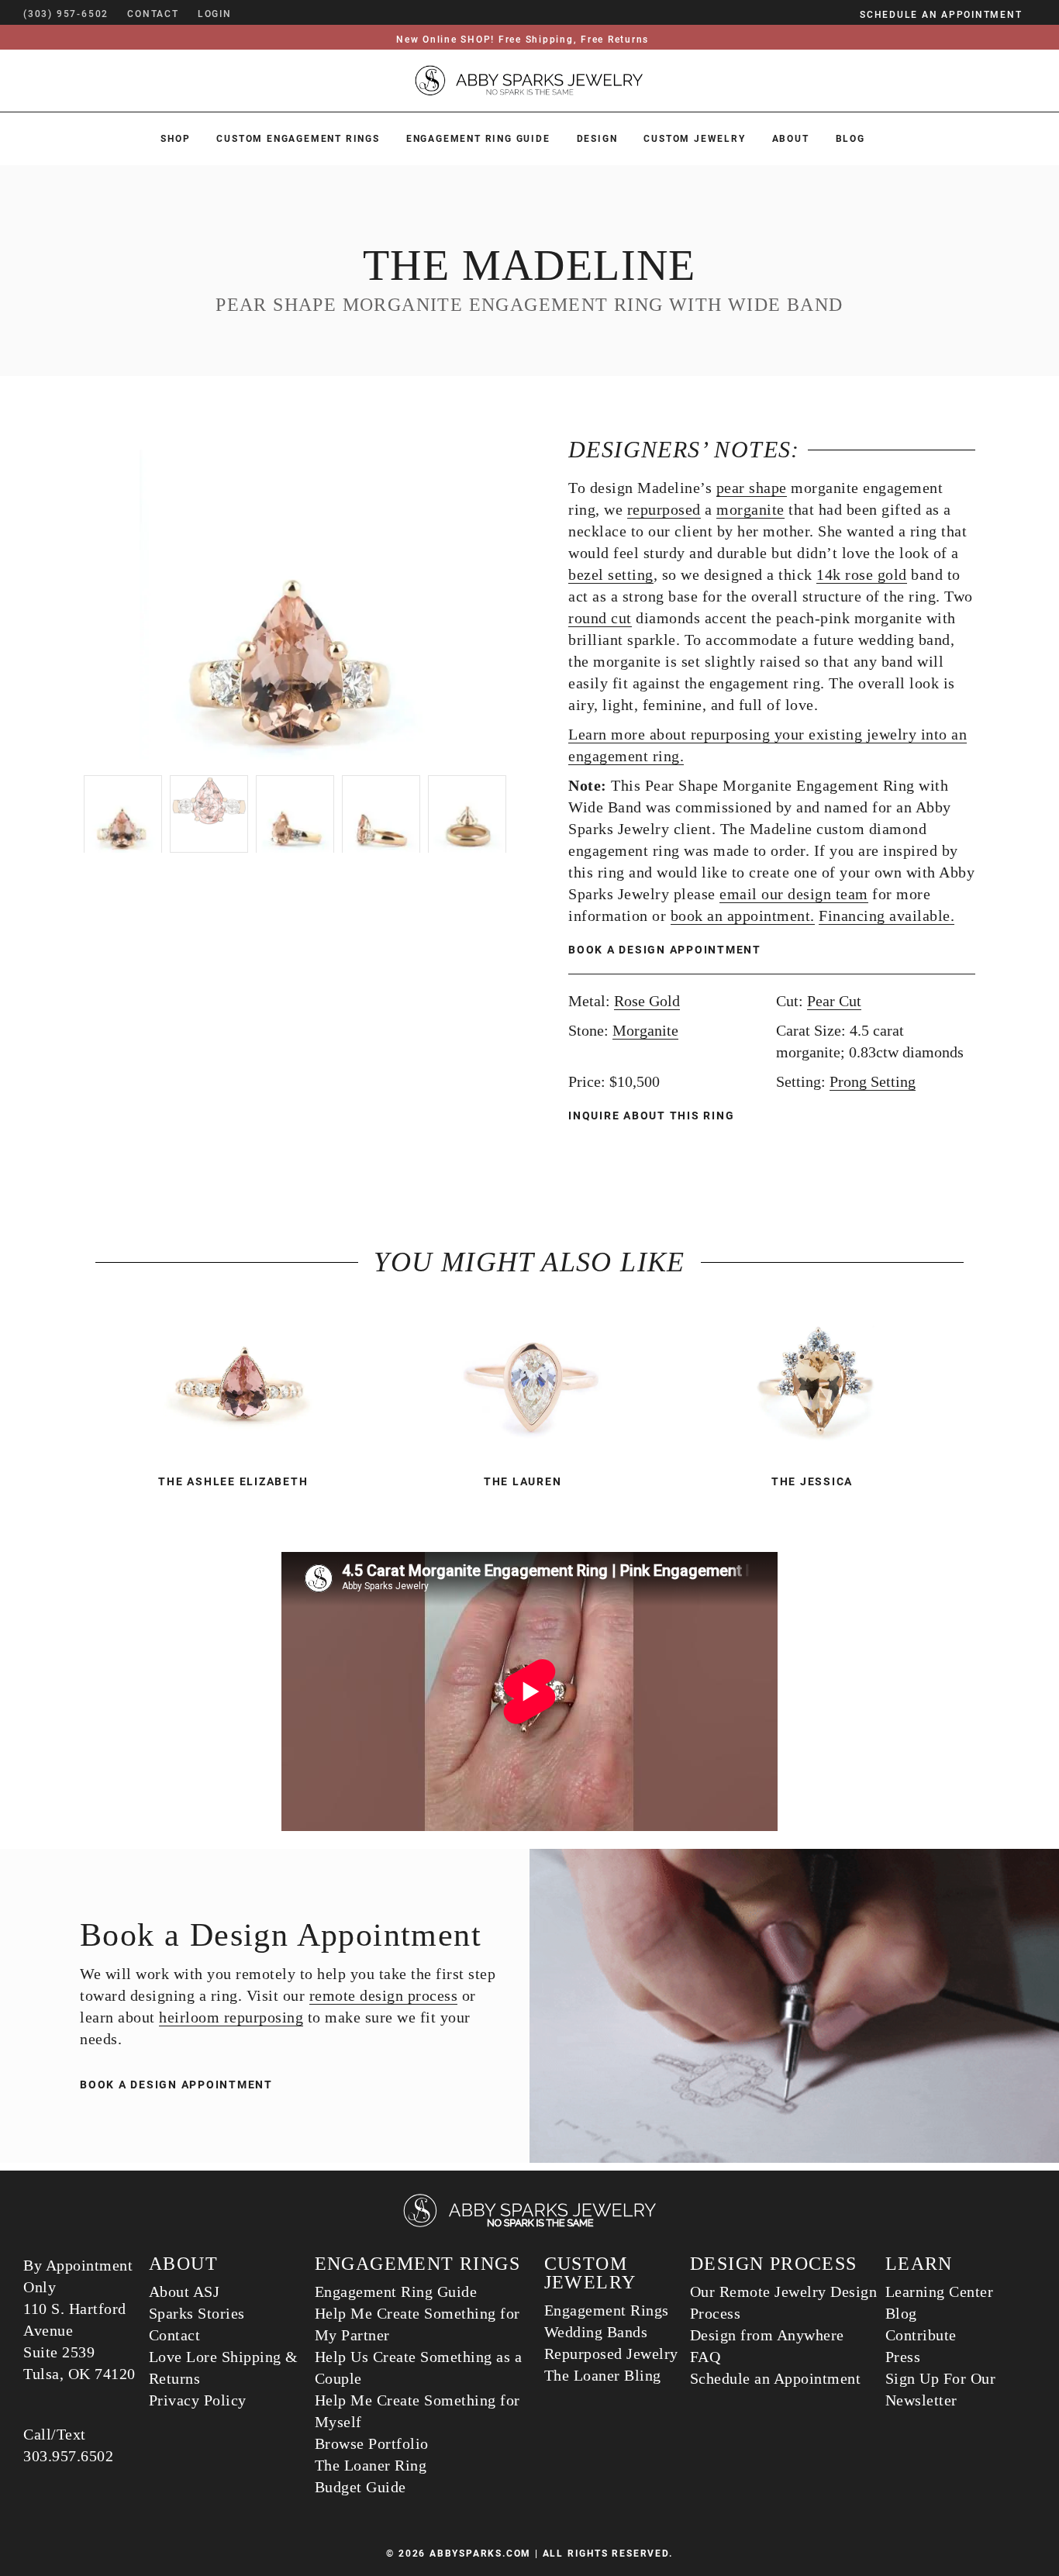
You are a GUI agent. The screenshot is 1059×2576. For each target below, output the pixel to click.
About (791, 139)
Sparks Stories (197, 2313)
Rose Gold (647, 1001)
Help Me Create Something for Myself (417, 2411)
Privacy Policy (198, 2400)
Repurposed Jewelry (611, 2354)
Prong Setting (873, 1081)
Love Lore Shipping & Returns (224, 2367)
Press (903, 2357)
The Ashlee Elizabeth (233, 1481)
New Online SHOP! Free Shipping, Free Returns (523, 40)
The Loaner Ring (371, 2465)
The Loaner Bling (603, 2375)
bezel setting (611, 574)
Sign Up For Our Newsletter (941, 2389)
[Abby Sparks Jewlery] (529, 2224)
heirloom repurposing (231, 2017)
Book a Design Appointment (665, 950)
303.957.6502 (68, 2456)
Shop (175, 139)
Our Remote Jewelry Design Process (784, 2302)
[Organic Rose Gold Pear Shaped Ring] (529, 1385)
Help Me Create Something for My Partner (417, 2324)
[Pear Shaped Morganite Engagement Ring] (240, 1385)
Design (597, 139)
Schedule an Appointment (776, 2378)
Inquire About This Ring (653, 1116)
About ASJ (185, 2292)
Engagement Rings (607, 2310)
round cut (600, 618)
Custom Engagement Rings (298, 139)
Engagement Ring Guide (478, 139)
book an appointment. (743, 916)
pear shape (752, 488)
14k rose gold (862, 574)
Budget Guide (360, 2487)
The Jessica (812, 1481)
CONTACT (153, 14)
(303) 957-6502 (66, 14)
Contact (175, 2335)
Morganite (645, 1030)
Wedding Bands (596, 2332)
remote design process (384, 1995)
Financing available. (887, 916)
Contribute (921, 2335)
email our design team (794, 894)
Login (215, 14)
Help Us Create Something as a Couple (419, 2367)
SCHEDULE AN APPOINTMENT (941, 15)
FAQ (705, 2357)
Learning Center (940, 2292)
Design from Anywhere (767, 2335)
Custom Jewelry (694, 139)
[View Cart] (255, 14)
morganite (750, 509)
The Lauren (523, 1481)
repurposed (664, 509)
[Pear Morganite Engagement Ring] (819, 1385)
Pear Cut (834, 1001)
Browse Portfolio (372, 2443)
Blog (850, 139)
